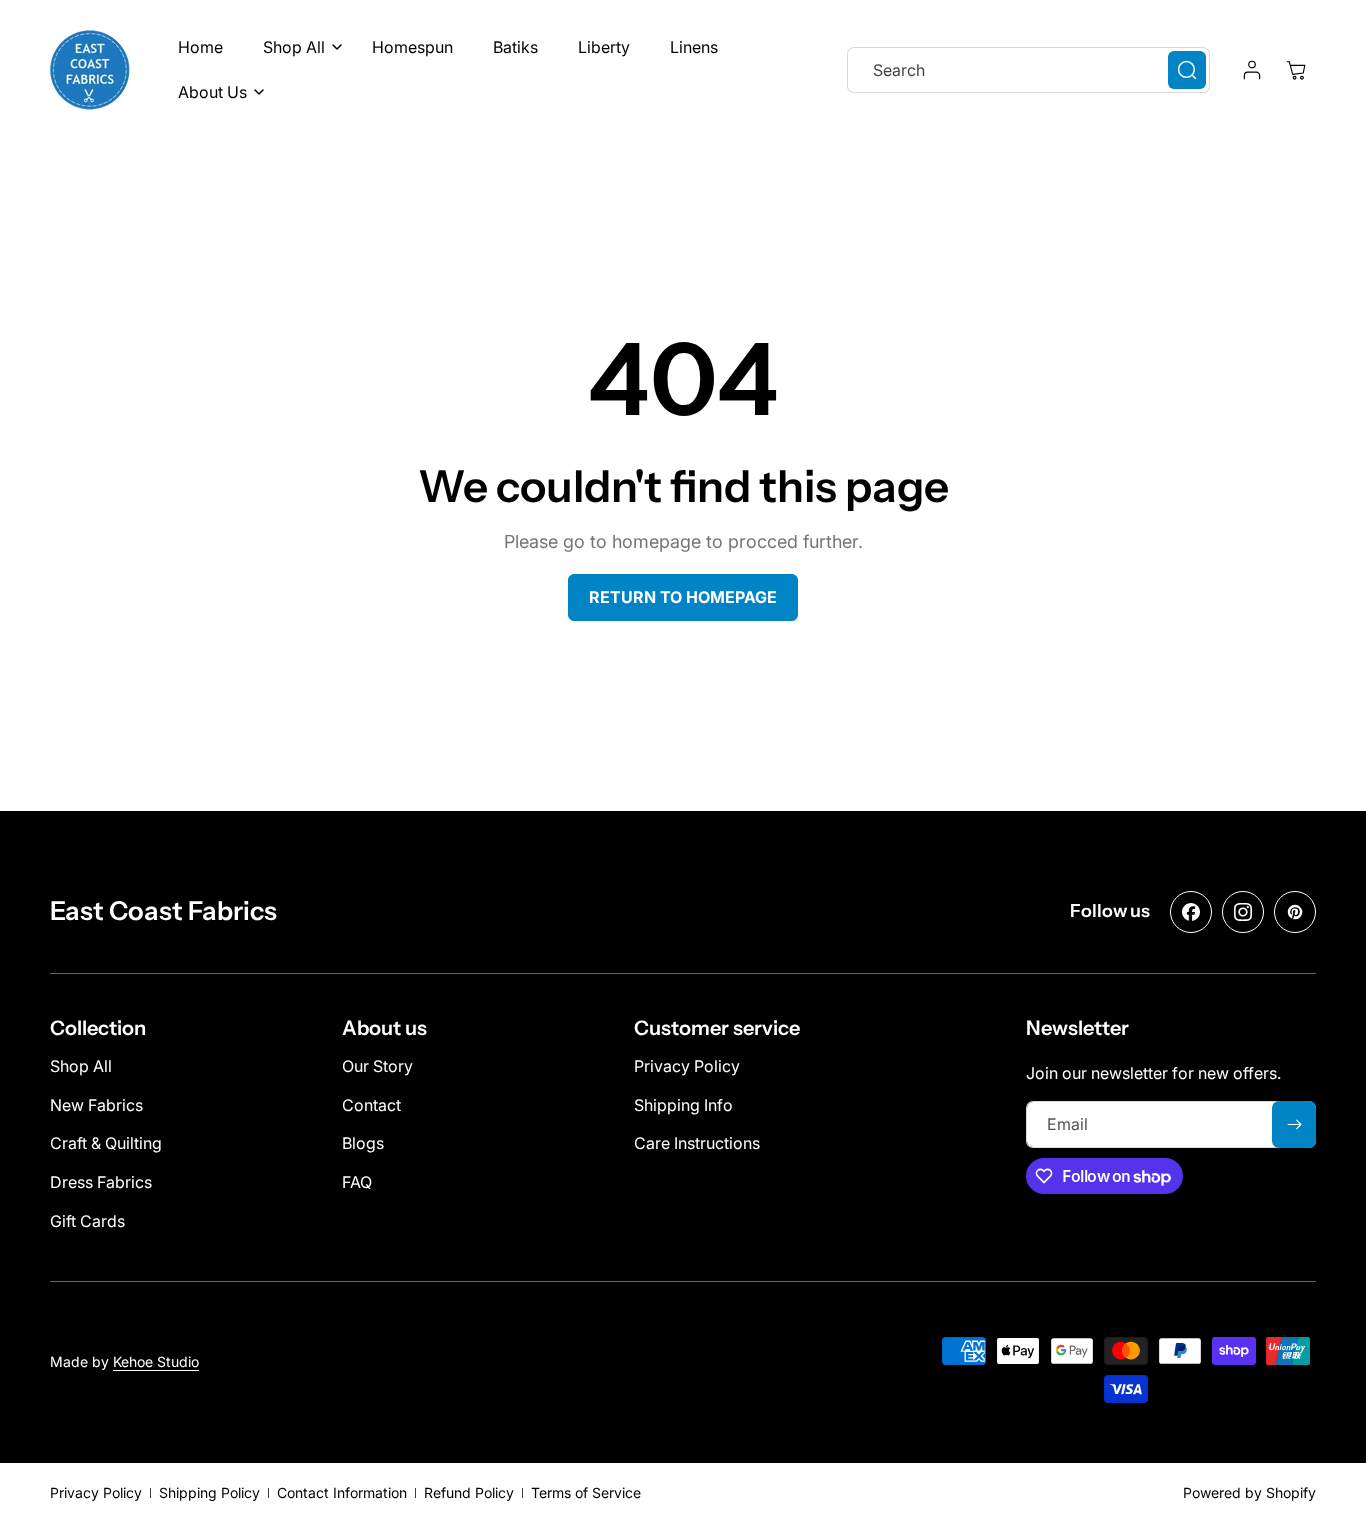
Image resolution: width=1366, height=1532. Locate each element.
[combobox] (1028, 70)
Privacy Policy (96, 1492)
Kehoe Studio (156, 1361)
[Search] (1187, 70)
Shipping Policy (209, 1492)
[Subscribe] (1294, 1124)
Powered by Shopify (1249, 1492)
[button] (297, 47)
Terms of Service (586, 1492)
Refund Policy (469, 1492)
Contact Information (342, 1492)
